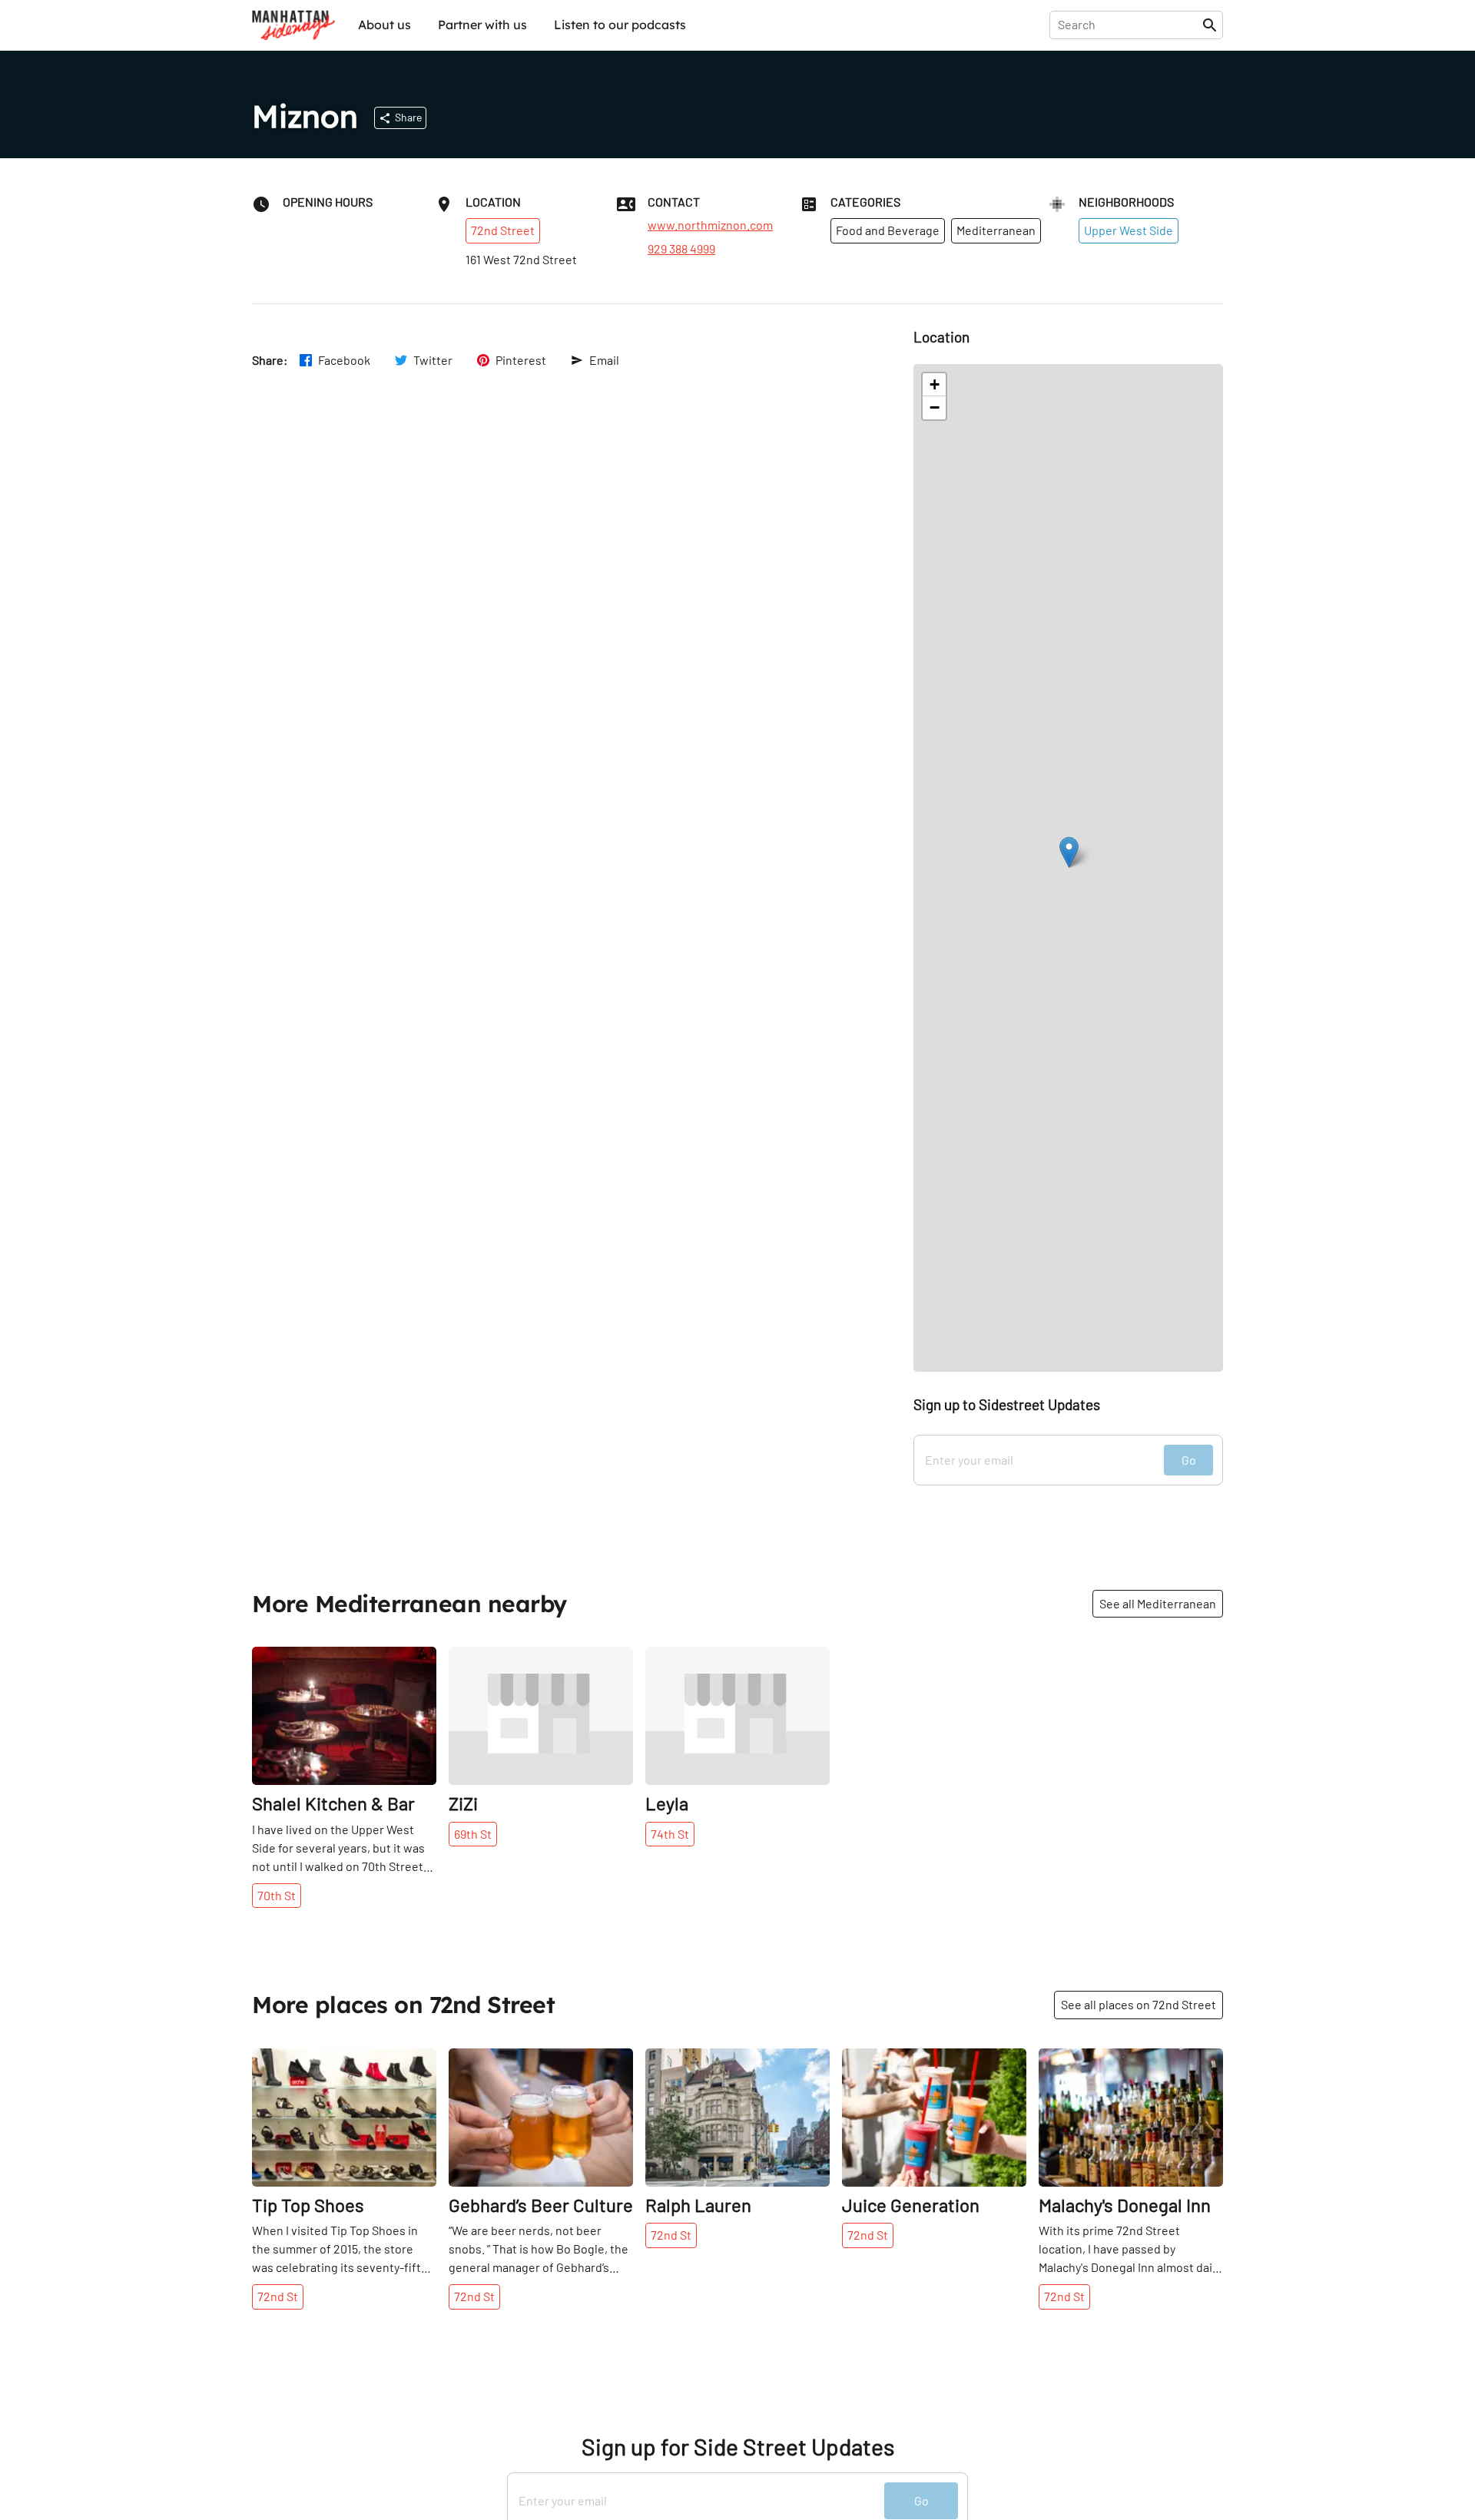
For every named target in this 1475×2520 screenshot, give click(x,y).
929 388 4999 (681, 249)
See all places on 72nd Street (1139, 2004)
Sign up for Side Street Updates (738, 2447)
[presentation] (1129, 25)
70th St (277, 1895)
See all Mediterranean (1158, 1603)
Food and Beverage (888, 230)
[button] (1069, 852)
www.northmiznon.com (710, 225)
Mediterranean (996, 230)
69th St (473, 1834)
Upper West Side (1129, 230)
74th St (670, 1834)
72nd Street (503, 230)
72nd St (278, 2296)
